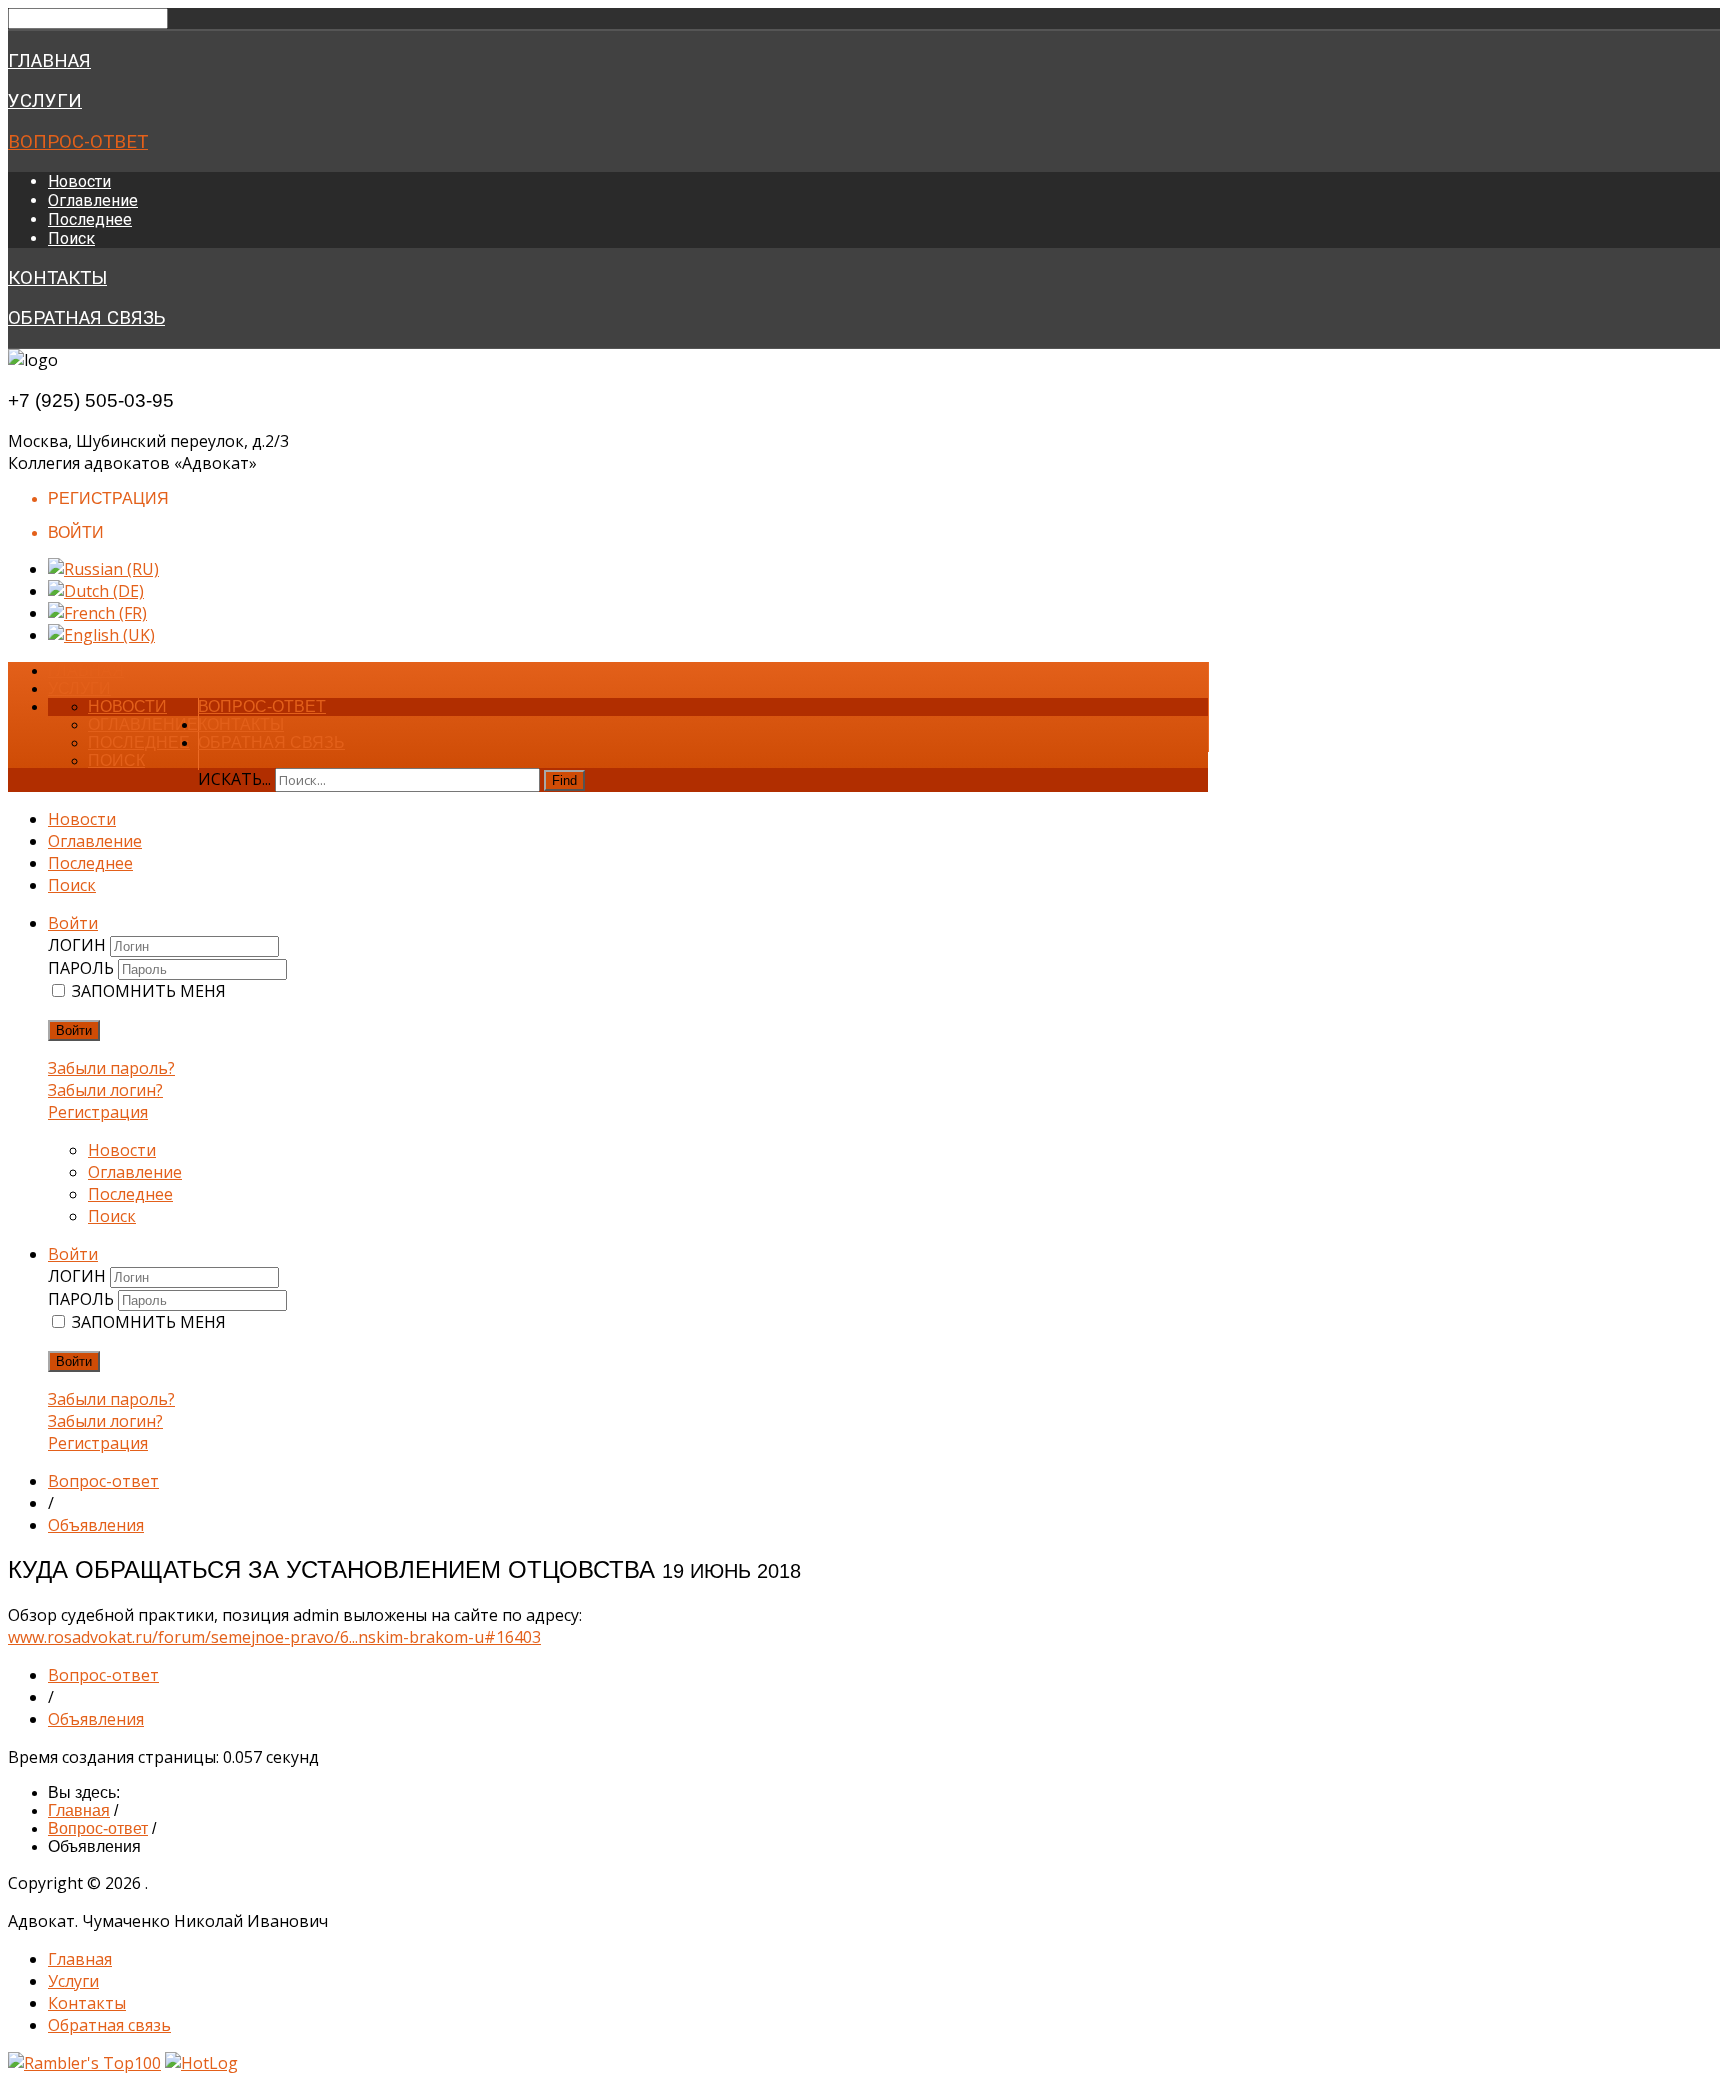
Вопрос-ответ (78, 142)
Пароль (83, 968)
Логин (79, 945)
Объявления (96, 1525)
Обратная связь (86, 318)
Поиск (71, 238)
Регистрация (98, 1112)
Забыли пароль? (111, 1068)
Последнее (90, 219)
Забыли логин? (105, 1090)
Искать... (234, 779)
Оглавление (93, 200)
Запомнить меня (149, 991)
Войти (74, 1030)
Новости (79, 181)
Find (564, 780)
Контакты (57, 278)
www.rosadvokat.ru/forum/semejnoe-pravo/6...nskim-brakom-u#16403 (274, 1637)
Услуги (45, 101)
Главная (49, 61)
